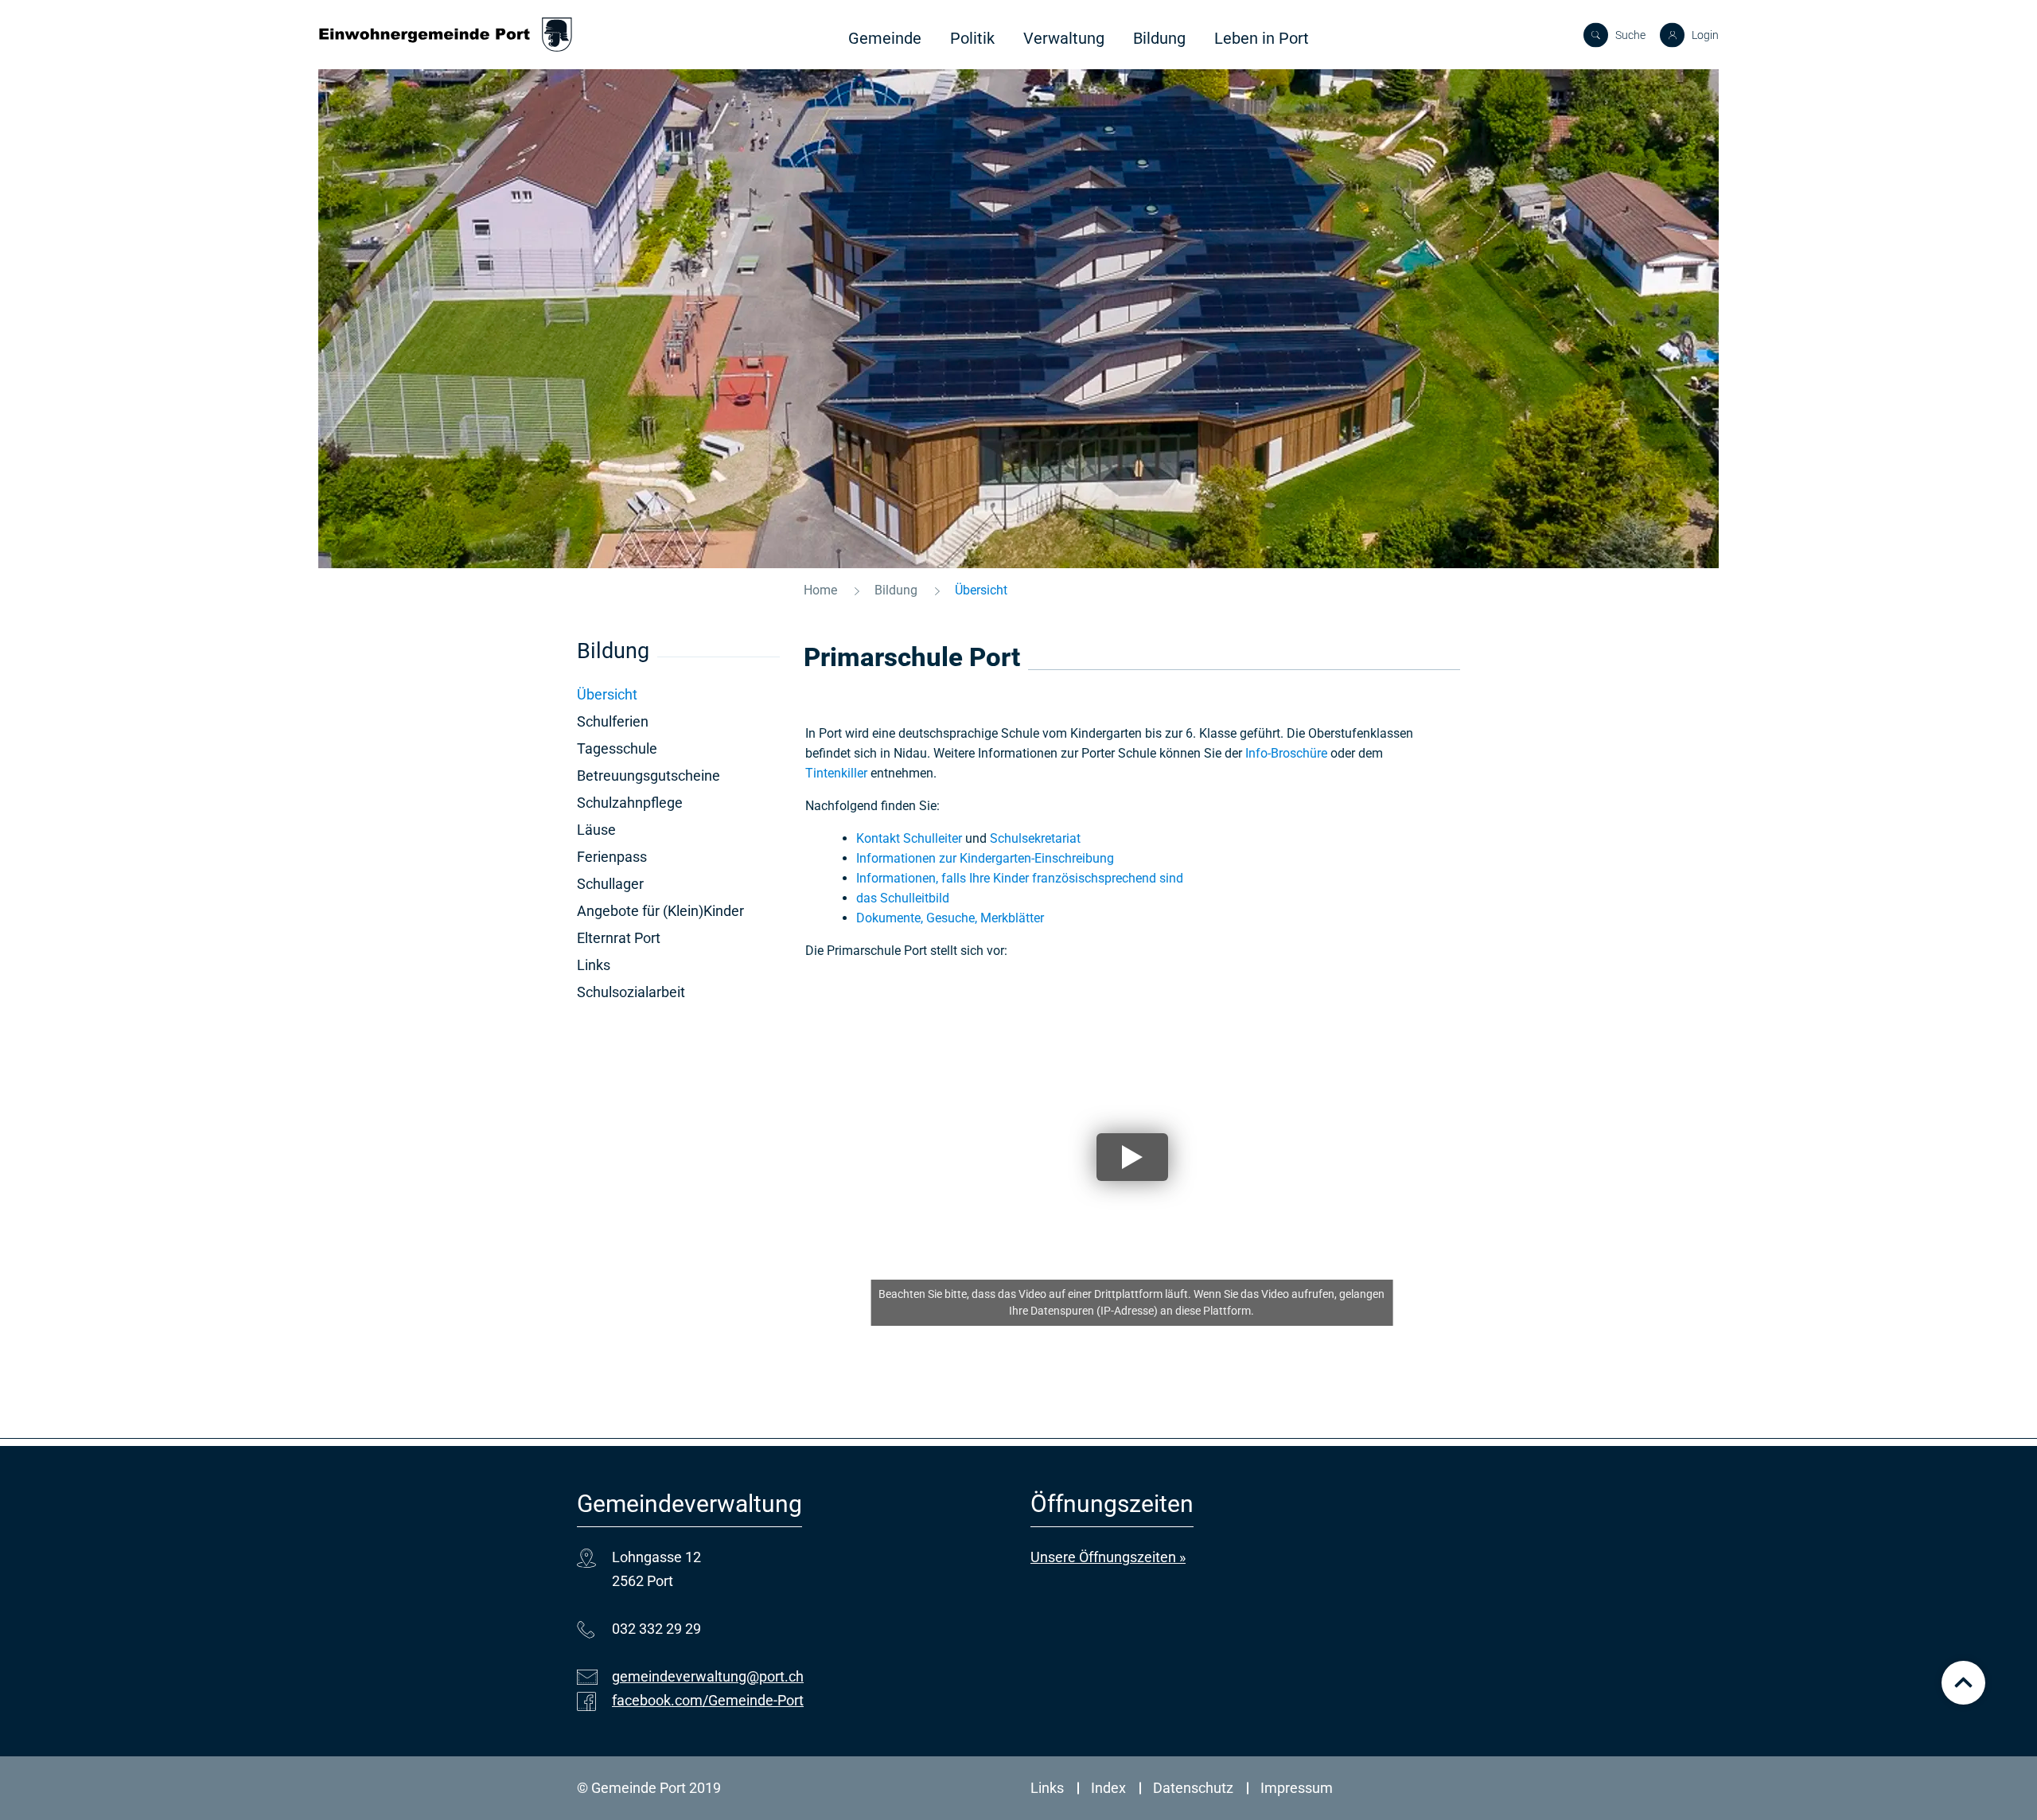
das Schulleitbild (903, 898)
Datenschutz (1193, 1788)
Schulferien (613, 721)
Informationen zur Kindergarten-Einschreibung (985, 858)
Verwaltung (1064, 38)
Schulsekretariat (1035, 838)
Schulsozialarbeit (631, 992)
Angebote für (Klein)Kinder (660, 911)
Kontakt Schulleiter (909, 838)
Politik (972, 38)
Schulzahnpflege (630, 803)
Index (1108, 1788)
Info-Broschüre (1286, 753)
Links (594, 965)
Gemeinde (885, 38)
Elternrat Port (619, 938)
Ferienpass (612, 857)
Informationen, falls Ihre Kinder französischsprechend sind (1020, 878)
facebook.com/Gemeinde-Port (708, 1700)
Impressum (1297, 1788)
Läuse (596, 830)
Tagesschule (617, 748)
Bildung (1159, 38)
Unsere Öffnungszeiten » (1108, 1557)
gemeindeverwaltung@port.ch (708, 1676)
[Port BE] (446, 35)
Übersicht (649, 694)
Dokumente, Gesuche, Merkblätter (950, 918)
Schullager (610, 884)
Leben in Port (1262, 38)
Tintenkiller (836, 773)
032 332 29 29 (656, 1629)
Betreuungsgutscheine (648, 776)
